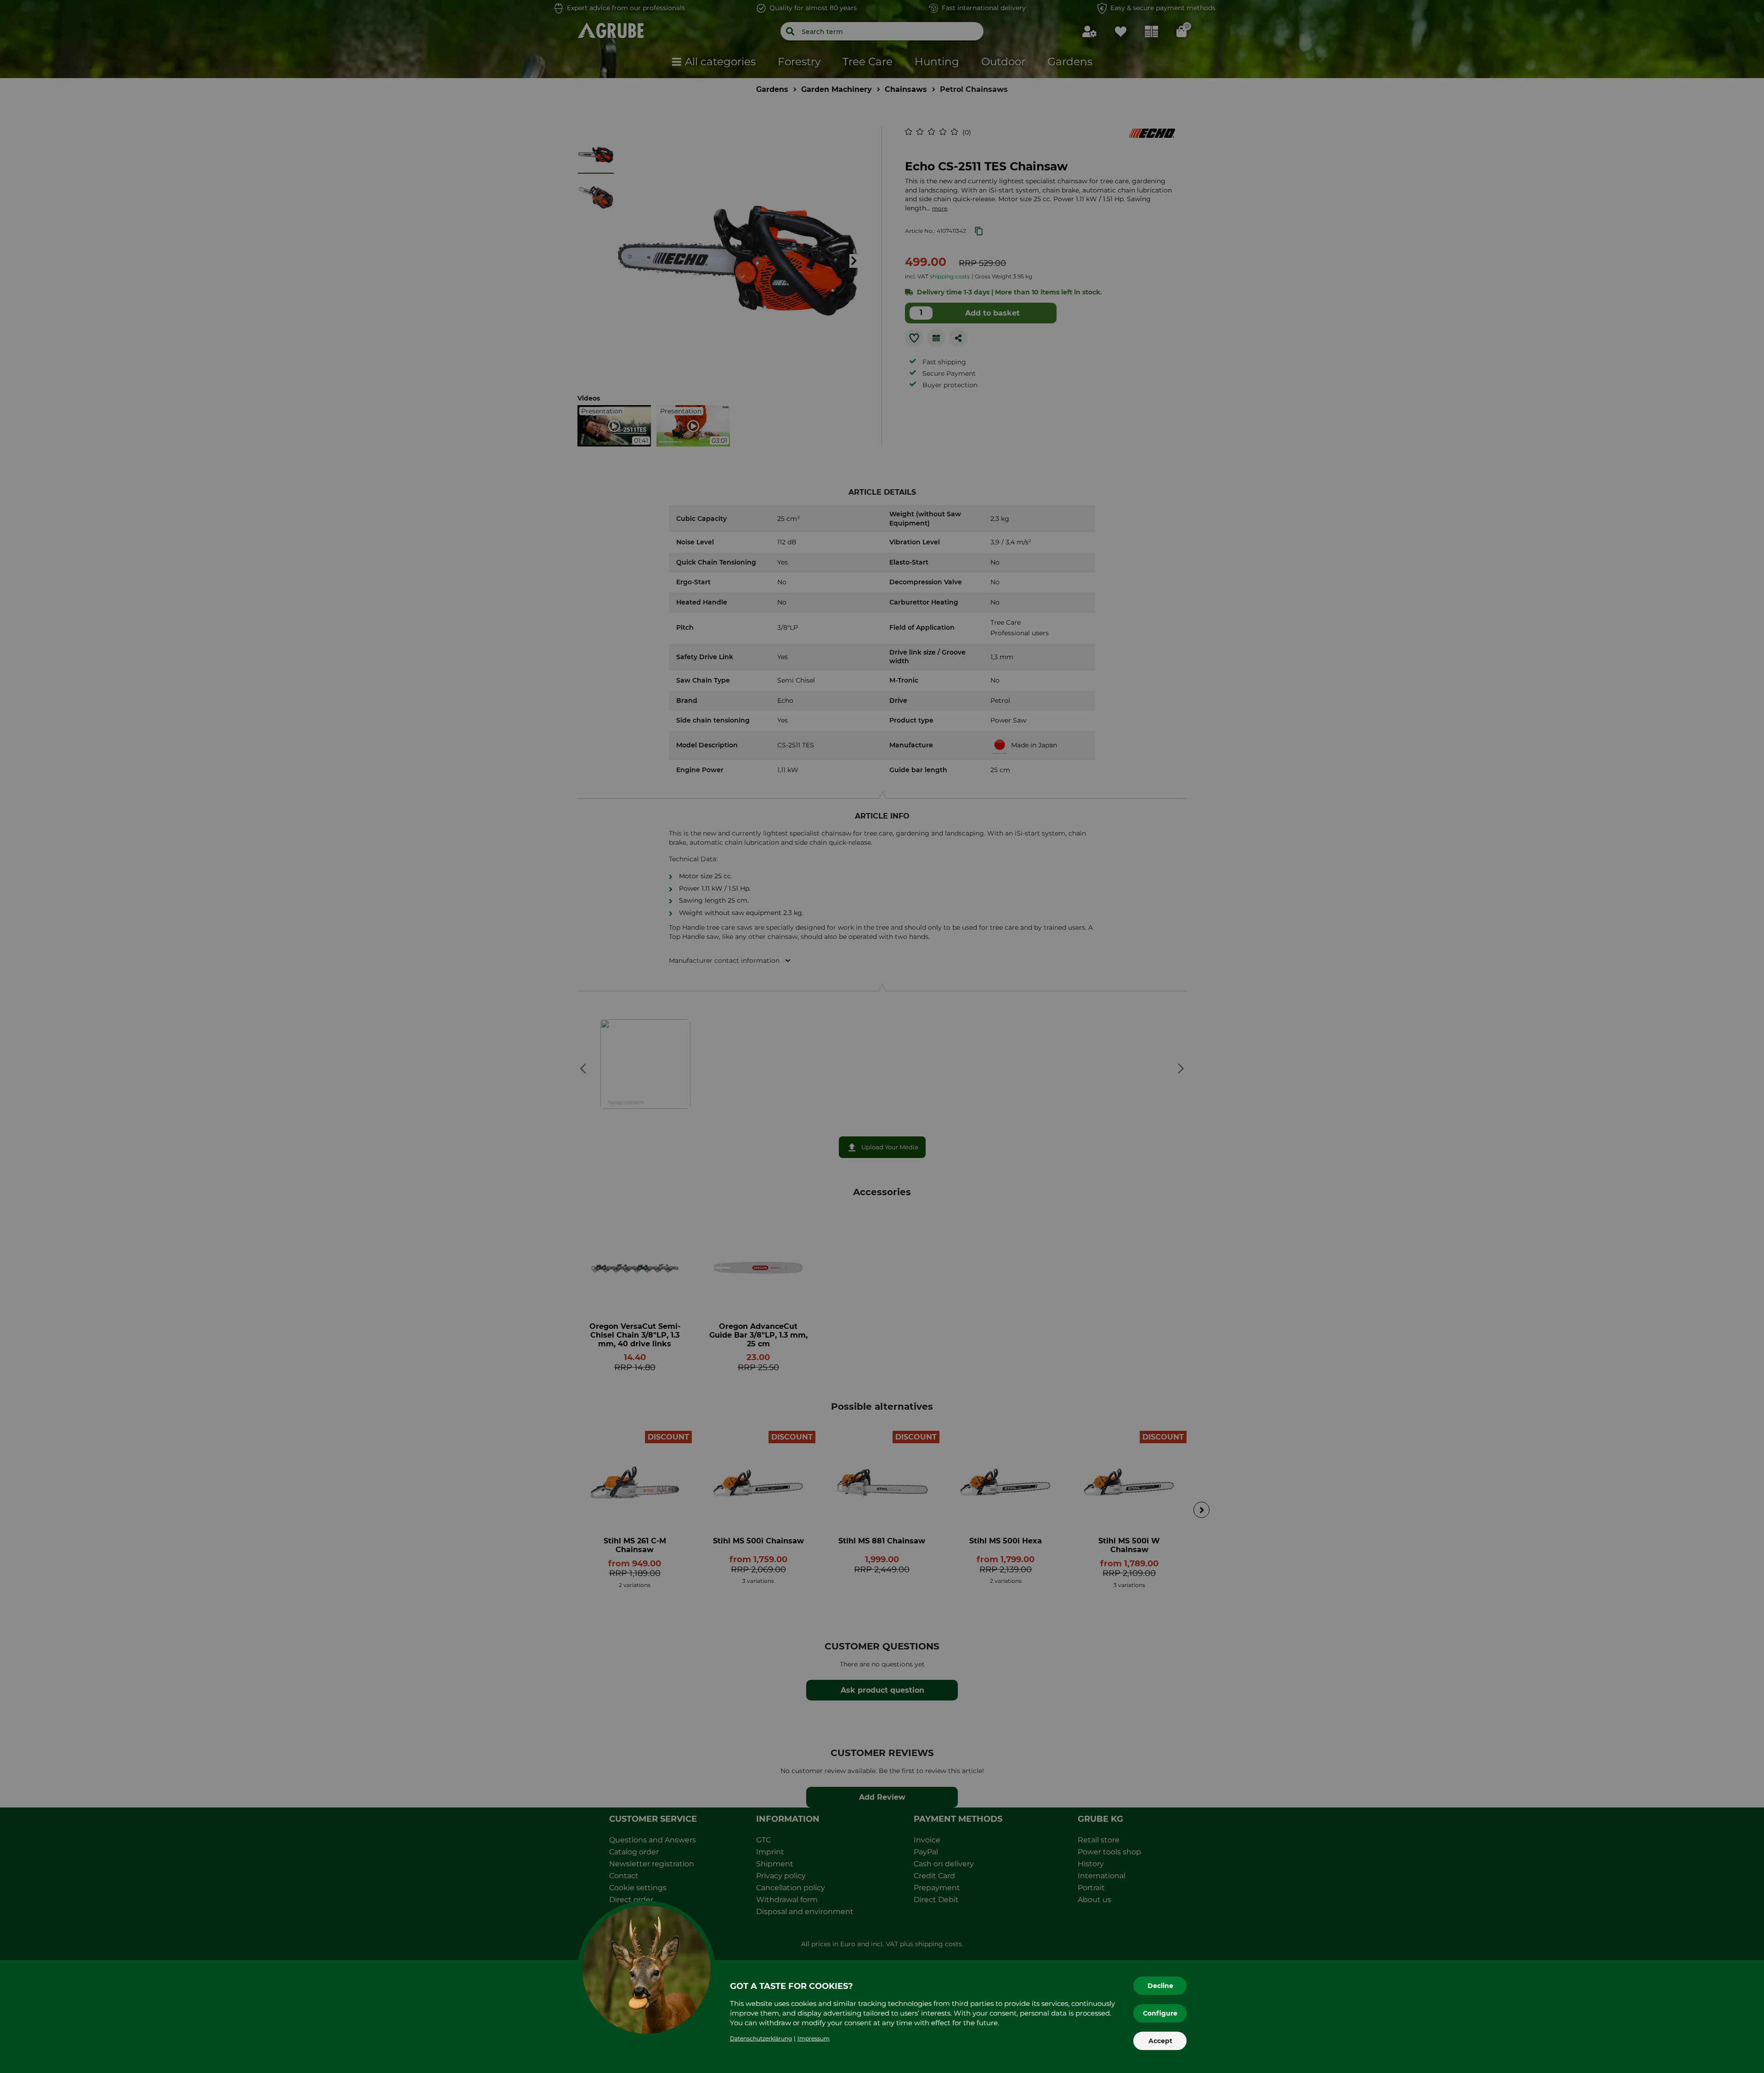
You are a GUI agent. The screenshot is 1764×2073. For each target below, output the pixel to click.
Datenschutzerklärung (761, 2038)
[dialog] (882, 1036)
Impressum (814, 2038)
